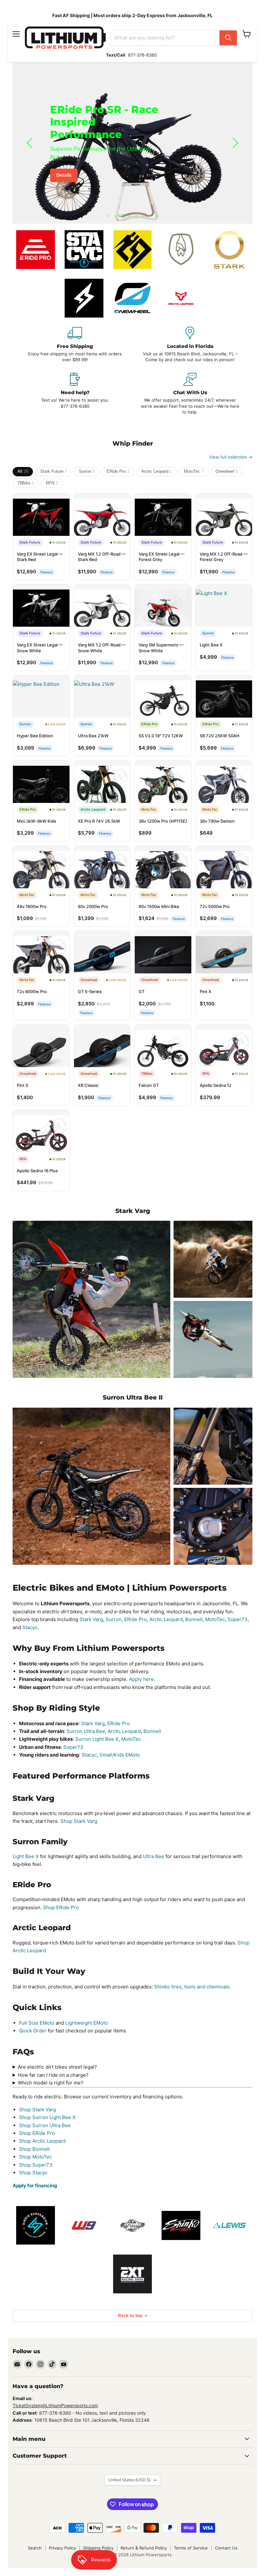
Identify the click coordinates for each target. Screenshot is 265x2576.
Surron (87, 471)
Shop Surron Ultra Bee (45, 2125)
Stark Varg (91, 1619)
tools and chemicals (207, 1987)
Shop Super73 (36, 2165)
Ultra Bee (154, 1856)
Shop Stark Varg (79, 1821)
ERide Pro (118, 471)
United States (129, 2480)
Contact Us (226, 2548)
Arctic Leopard (157, 471)
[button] (30, 143)
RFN (52, 483)
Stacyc (30, 1627)
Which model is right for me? (51, 2083)
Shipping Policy (98, 2548)
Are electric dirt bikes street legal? (57, 2067)
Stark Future (53, 471)
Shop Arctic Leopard (42, 2141)
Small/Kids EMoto (120, 1755)
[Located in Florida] (190, 345)
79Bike (26, 483)
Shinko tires (168, 1987)
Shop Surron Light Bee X (47, 2117)
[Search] (228, 38)
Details (64, 175)
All (23, 471)
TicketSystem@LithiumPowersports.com (55, 2405)
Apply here (141, 1679)
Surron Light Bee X (97, 1739)
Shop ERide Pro (61, 1907)
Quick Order (33, 2031)
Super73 (238, 1619)
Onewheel (227, 471)
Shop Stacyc (33, 2173)
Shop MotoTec (36, 2157)
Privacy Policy (62, 2548)
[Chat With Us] (190, 394)
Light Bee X (26, 1856)
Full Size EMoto (37, 2023)
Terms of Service (191, 2548)
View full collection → (231, 457)
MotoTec (194, 471)
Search (35, 2548)
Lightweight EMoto (87, 2023)
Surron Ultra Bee (86, 1731)
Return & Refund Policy (144, 2548)
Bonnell (194, 1619)
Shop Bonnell (34, 2149)
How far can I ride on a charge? (53, 2075)
